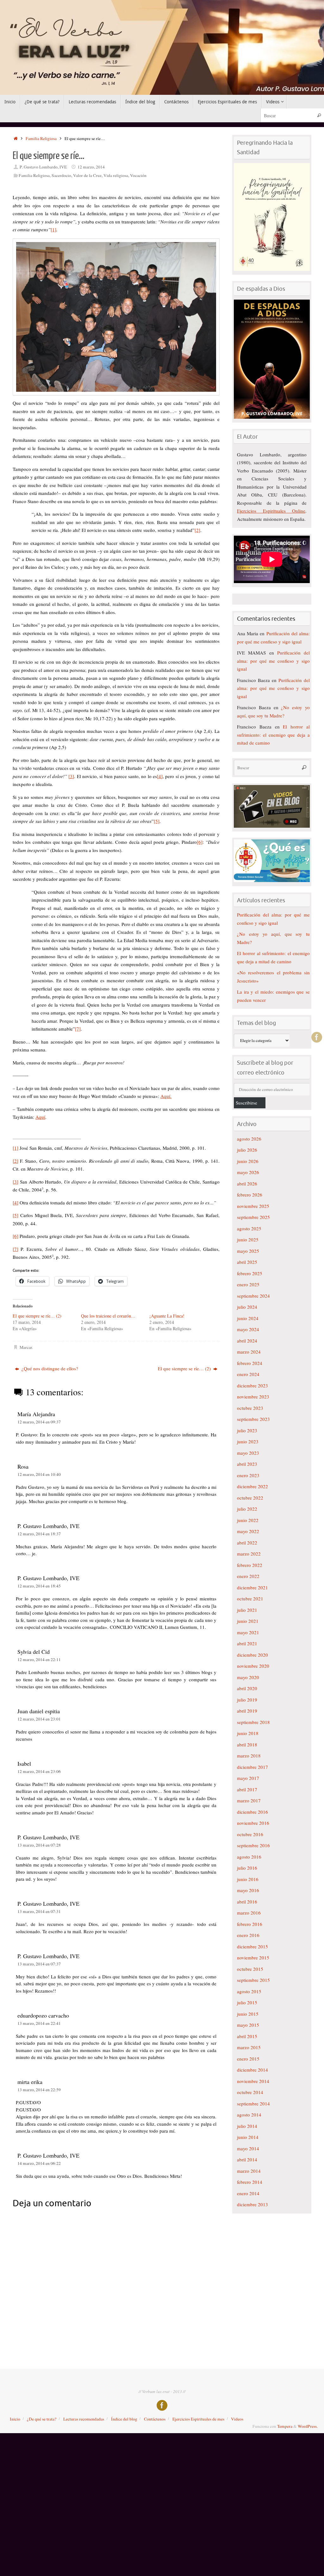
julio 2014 (247, 2126)
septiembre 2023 (253, 1419)
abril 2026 (247, 1184)
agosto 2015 (249, 1991)
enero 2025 (248, 1284)
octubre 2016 (250, 1834)
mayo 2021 (248, 1632)
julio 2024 (247, 1307)
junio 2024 (248, 1318)
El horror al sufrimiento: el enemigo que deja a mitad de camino (273, 735)
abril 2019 (247, 1711)
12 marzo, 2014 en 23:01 (39, 1719)
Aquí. (166, 1096)
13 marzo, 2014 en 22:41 (39, 2023)
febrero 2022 (250, 1565)
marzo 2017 (249, 1800)
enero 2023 (248, 1475)
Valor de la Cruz (87, 175)
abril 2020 (247, 1688)
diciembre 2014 (252, 2070)
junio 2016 (248, 1879)
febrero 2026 (250, 1195)
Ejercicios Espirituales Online (271, 511)
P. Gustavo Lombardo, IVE (43, 167)
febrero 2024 (250, 1363)
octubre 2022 (250, 1498)
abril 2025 (247, 1262)
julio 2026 (247, 1150)
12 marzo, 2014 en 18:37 (39, 1534)
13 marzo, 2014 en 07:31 (39, 1911)
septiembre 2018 (253, 1722)
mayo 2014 (248, 2148)
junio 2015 (248, 2014)
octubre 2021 (250, 1599)
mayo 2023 (248, 1453)
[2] (197, 530)
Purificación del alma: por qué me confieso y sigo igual (273, 661)
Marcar (26, 1347)
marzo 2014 (249, 2171)
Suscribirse (246, 1103)
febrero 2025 (250, 1273)
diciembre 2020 (252, 1655)
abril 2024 (247, 1341)
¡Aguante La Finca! (167, 1316)
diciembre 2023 (252, 1385)
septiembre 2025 (253, 1217)
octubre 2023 (250, 1408)
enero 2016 (248, 1935)
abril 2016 (247, 1902)
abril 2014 (247, 2159)
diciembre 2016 (252, 1812)
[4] (160, 776)
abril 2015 (247, 2036)
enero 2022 (248, 1576)
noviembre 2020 (253, 1666)
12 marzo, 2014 (91, 167)
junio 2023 (248, 1441)
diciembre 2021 (252, 1587)
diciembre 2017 (252, 1767)
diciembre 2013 (252, 2204)
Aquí (40, 1117)
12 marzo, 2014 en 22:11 (39, 1659)
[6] (200, 842)
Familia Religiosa (41, 138)
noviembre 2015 (253, 1958)
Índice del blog (124, 2419)
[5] (157, 821)
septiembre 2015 (253, 1980)
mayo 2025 (248, 1251)
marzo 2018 (249, 1756)
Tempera (285, 2426)
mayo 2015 (248, 2025)
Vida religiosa (116, 175)
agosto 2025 (249, 1228)
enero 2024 (248, 1374)
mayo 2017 (248, 1778)
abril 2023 (247, 1464)
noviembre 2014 (253, 2081)
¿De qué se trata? (42, 2419)
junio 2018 (248, 1733)
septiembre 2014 (253, 2104)
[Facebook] (317, 1037)
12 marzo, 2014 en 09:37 (39, 1422)
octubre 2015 (250, 1969)
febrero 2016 (250, 1924)
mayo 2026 (248, 1172)
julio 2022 (247, 1509)
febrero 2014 (250, 2182)
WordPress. (308, 2426)
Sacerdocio (61, 175)
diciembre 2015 (252, 1946)
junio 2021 (248, 1621)
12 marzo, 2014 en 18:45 (39, 1586)
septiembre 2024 (253, 1296)
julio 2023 (247, 1430)
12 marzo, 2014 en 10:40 (39, 1474)
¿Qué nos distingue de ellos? (49, 1368)
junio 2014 (248, 2137)
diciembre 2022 (252, 1486)
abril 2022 (247, 1543)
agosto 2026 (249, 1139)
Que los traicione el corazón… (108, 1316)
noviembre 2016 (253, 1823)
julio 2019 (247, 1700)
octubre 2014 (250, 2092)
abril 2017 (247, 1789)
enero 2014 (248, 2193)
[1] (53, 229)
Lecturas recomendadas (84, 2419)
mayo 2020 (248, 1677)
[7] (78, 1029)
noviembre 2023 (253, 1397)
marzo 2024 (249, 1352)
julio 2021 (247, 1610)
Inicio (15, 2419)
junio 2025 (248, 1239)
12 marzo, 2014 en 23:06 (39, 1771)
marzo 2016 (249, 1913)
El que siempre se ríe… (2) (37, 1316)
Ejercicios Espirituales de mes (198, 2419)
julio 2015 (247, 2002)
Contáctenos (155, 2419)
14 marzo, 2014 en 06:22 (39, 2163)
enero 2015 (248, 2059)
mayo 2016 (248, 1890)
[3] (71, 776)
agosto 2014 (249, 2115)
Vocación (138, 175)
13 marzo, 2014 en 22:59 (39, 2090)
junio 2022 (248, 1520)
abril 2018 (247, 1745)
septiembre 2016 (253, 1845)
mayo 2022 (248, 1531)
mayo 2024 (248, 1329)
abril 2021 (247, 1643)
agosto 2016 (249, 1857)
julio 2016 (247, 1868)
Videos (237, 2419)
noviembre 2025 (253, 1206)
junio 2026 (248, 1161)
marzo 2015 (249, 2047)
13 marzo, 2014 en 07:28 (39, 1845)
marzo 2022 (249, 1554)
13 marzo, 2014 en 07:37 (39, 1964)
